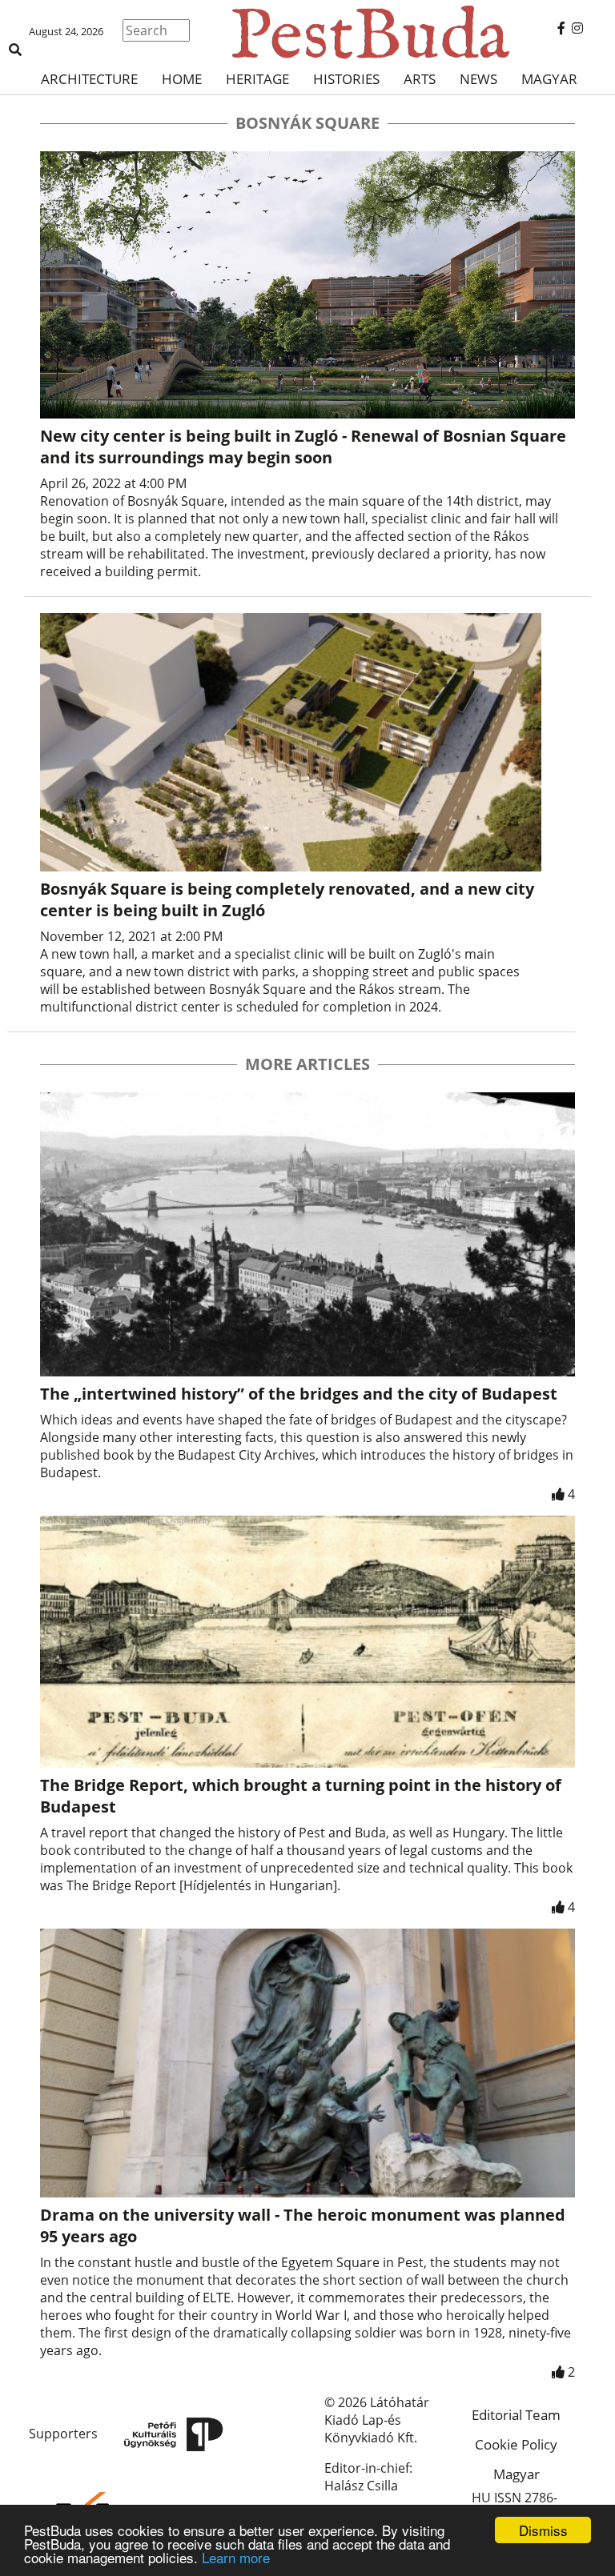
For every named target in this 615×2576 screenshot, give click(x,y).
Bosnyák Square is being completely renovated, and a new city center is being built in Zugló (287, 899)
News (478, 79)
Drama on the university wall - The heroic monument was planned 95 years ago (303, 2225)
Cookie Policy (516, 2444)
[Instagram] (577, 28)
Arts (420, 79)
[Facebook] (561, 28)
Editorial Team (516, 2415)
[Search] (15, 50)
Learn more (236, 2557)
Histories (346, 79)
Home (182, 79)
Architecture (89, 79)
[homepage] (307, 32)
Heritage (257, 79)
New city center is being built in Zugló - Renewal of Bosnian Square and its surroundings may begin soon (303, 447)
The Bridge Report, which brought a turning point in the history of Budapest (301, 1796)
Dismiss (543, 2530)
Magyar (549, 79)
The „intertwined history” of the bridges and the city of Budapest (299, 1394)
